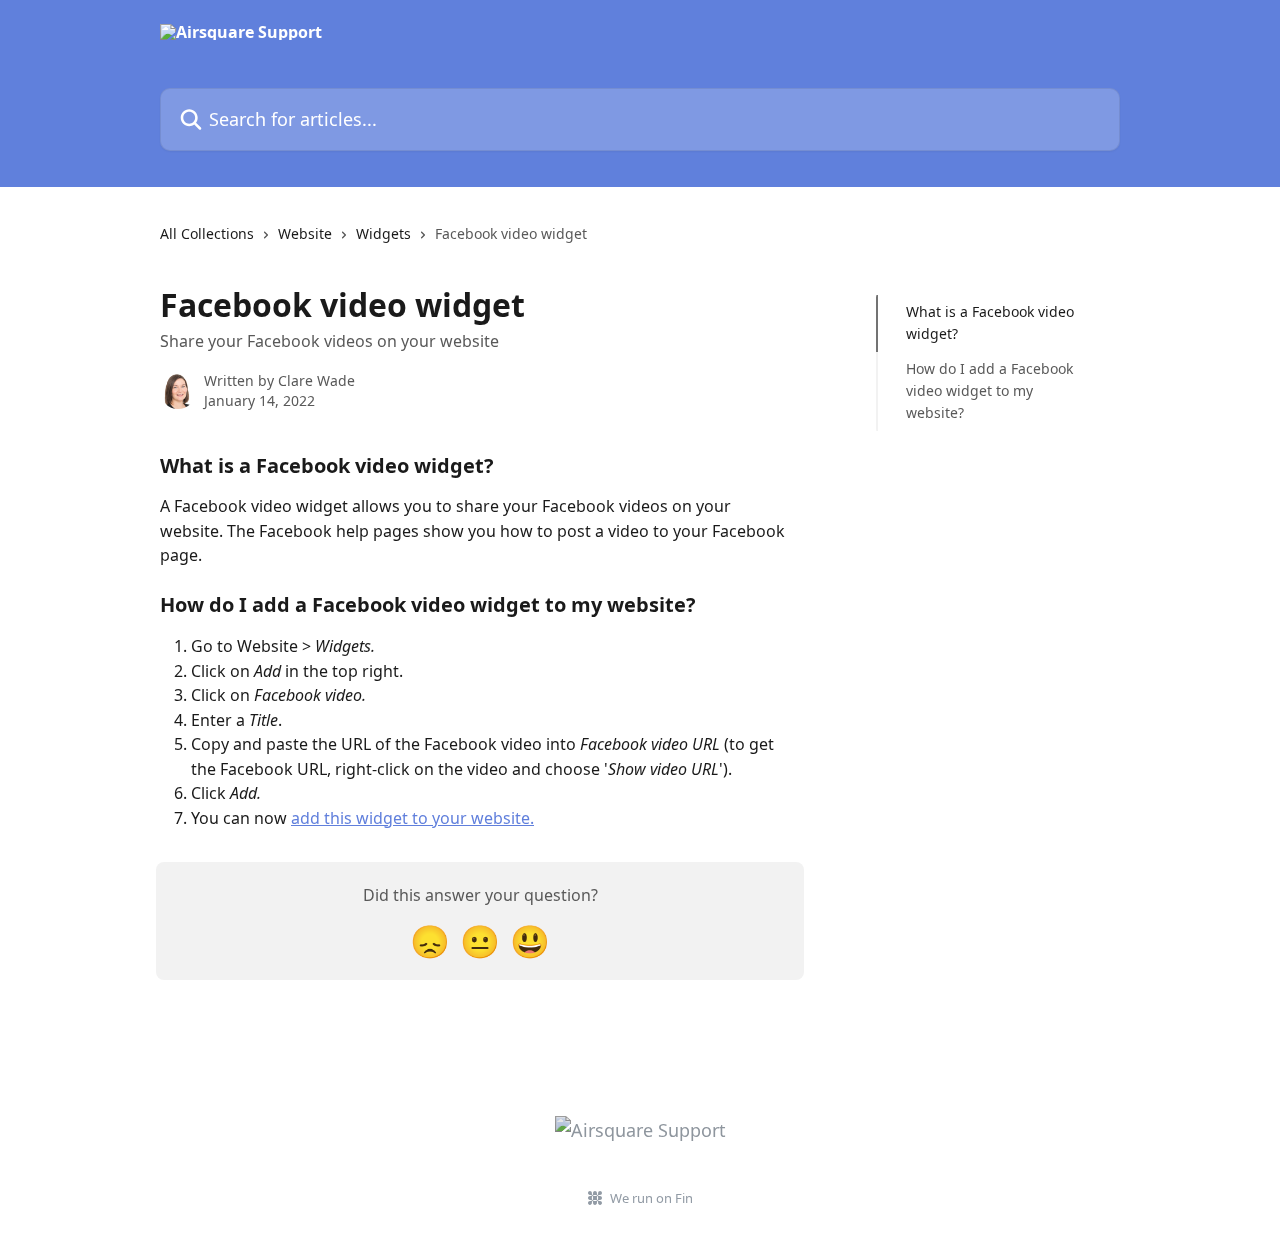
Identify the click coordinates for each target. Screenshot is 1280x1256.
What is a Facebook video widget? (990, 322)
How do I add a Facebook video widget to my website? (989, 391)
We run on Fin (651, 1198)
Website (305, 233)
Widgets (383, 233)
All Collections (207, 233)
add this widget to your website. (412, 818)
